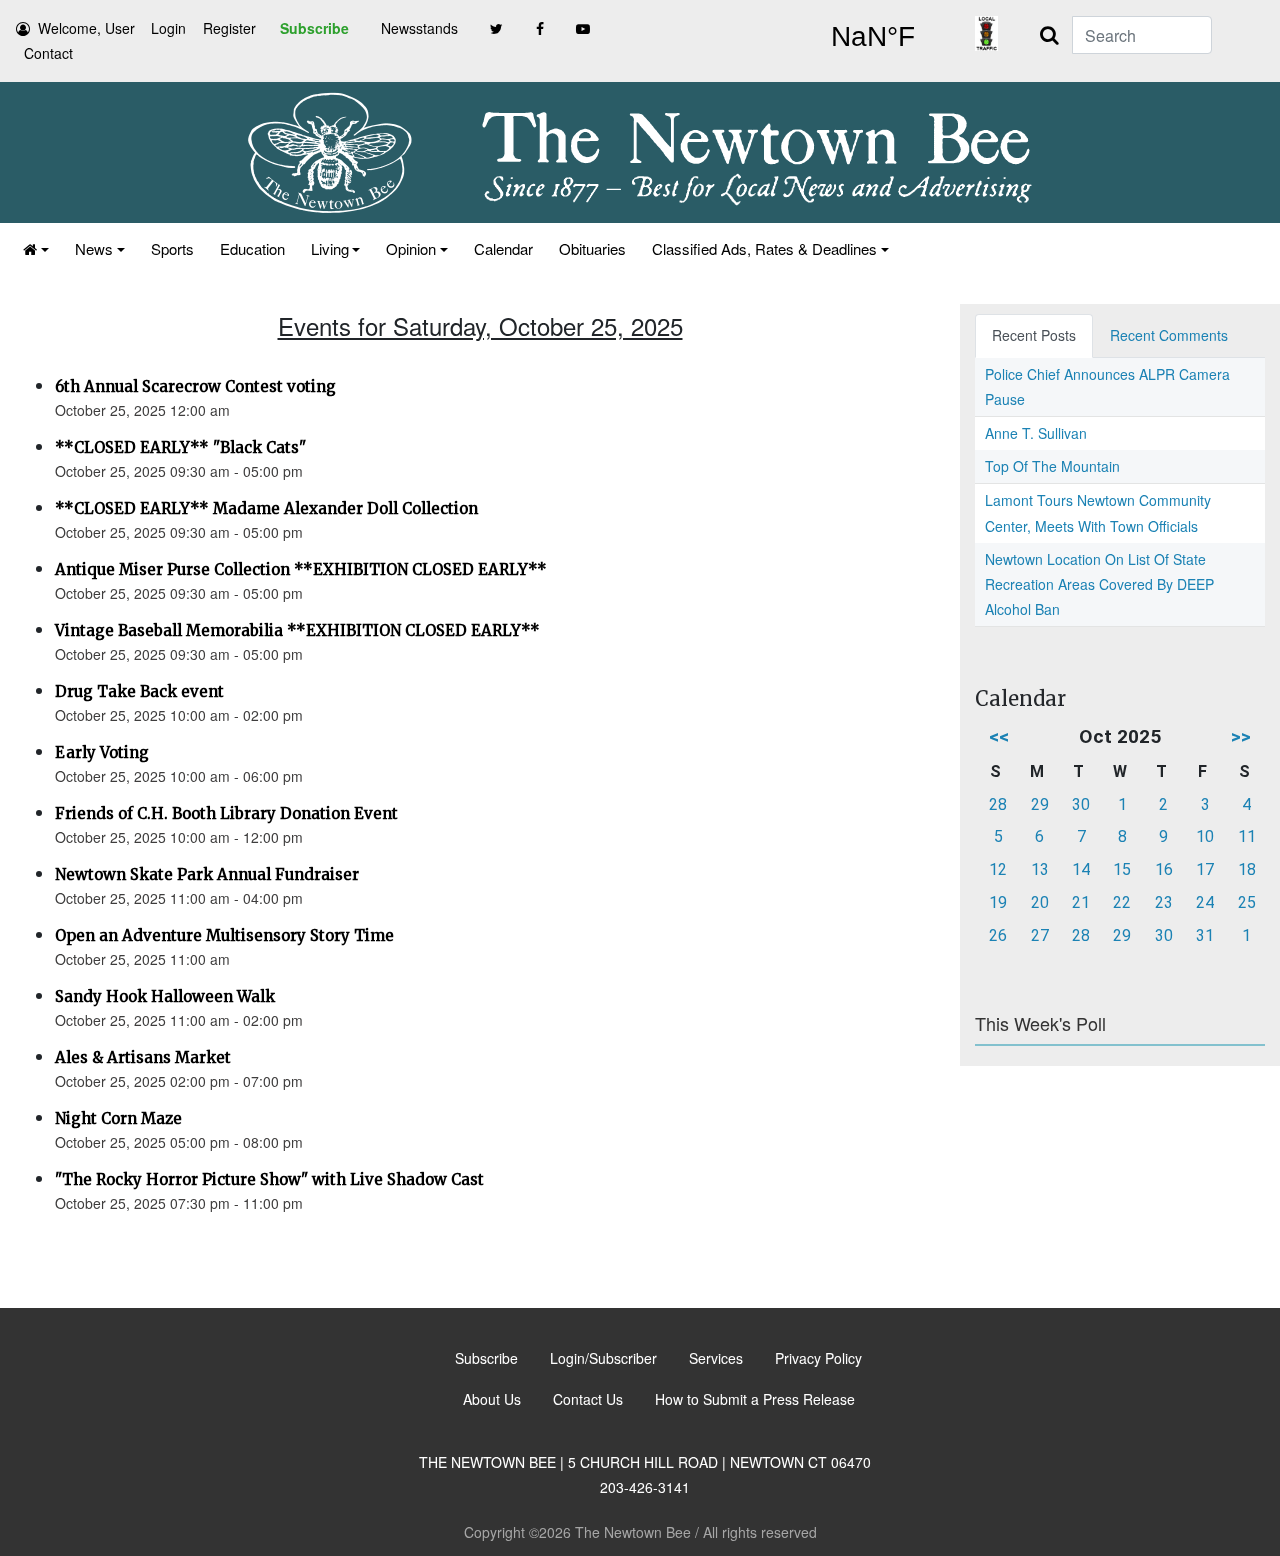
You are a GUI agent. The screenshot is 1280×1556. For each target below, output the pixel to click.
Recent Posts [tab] (1034, 335)
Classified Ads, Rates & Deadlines (764, 248)
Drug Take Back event (139, 691)
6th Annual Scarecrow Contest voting (195, 386)
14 (1081, 869)
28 (998, 804)
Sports (172, 248)
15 (1122, 869)
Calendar (503, 248)
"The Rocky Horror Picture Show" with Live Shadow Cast (269, 1179)
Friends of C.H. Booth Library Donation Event (226, 813)
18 (1247, 869)
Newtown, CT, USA (872, 37)
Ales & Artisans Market (143, 1057)
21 (1081, 902)
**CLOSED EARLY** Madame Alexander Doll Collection (266, 508)
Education (252, 248)
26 (998, 935)
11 (1247, 836)
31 (1205, 935)
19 (998, 902)
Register (229, 28)
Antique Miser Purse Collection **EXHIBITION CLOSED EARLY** (301, 569)
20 (1040, 902)
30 (1081, 804)
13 (1040, 869)
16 (1164, 869)
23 (1164, 902)
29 (1040, 804)
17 (1205, 869)
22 (1122, 902)
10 (1205, 836)
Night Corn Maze (118, 1118)
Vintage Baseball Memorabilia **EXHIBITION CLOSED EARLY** (297, 630)
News (94, 248)
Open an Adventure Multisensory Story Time (224, 935)
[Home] (36, 248)
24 (1205, 902)
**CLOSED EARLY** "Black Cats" (180, 447)
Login (168, 28)
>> (1241, 736)
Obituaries (592, 248)
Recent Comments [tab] (1169, 335)
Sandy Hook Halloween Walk (165, 996)
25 (1247, 902)
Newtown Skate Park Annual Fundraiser (207, 874)
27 (1040, 935)
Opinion (411, 248)
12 (998, 869)
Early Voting (102, 752)
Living (330, 248)
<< (999, 736)
